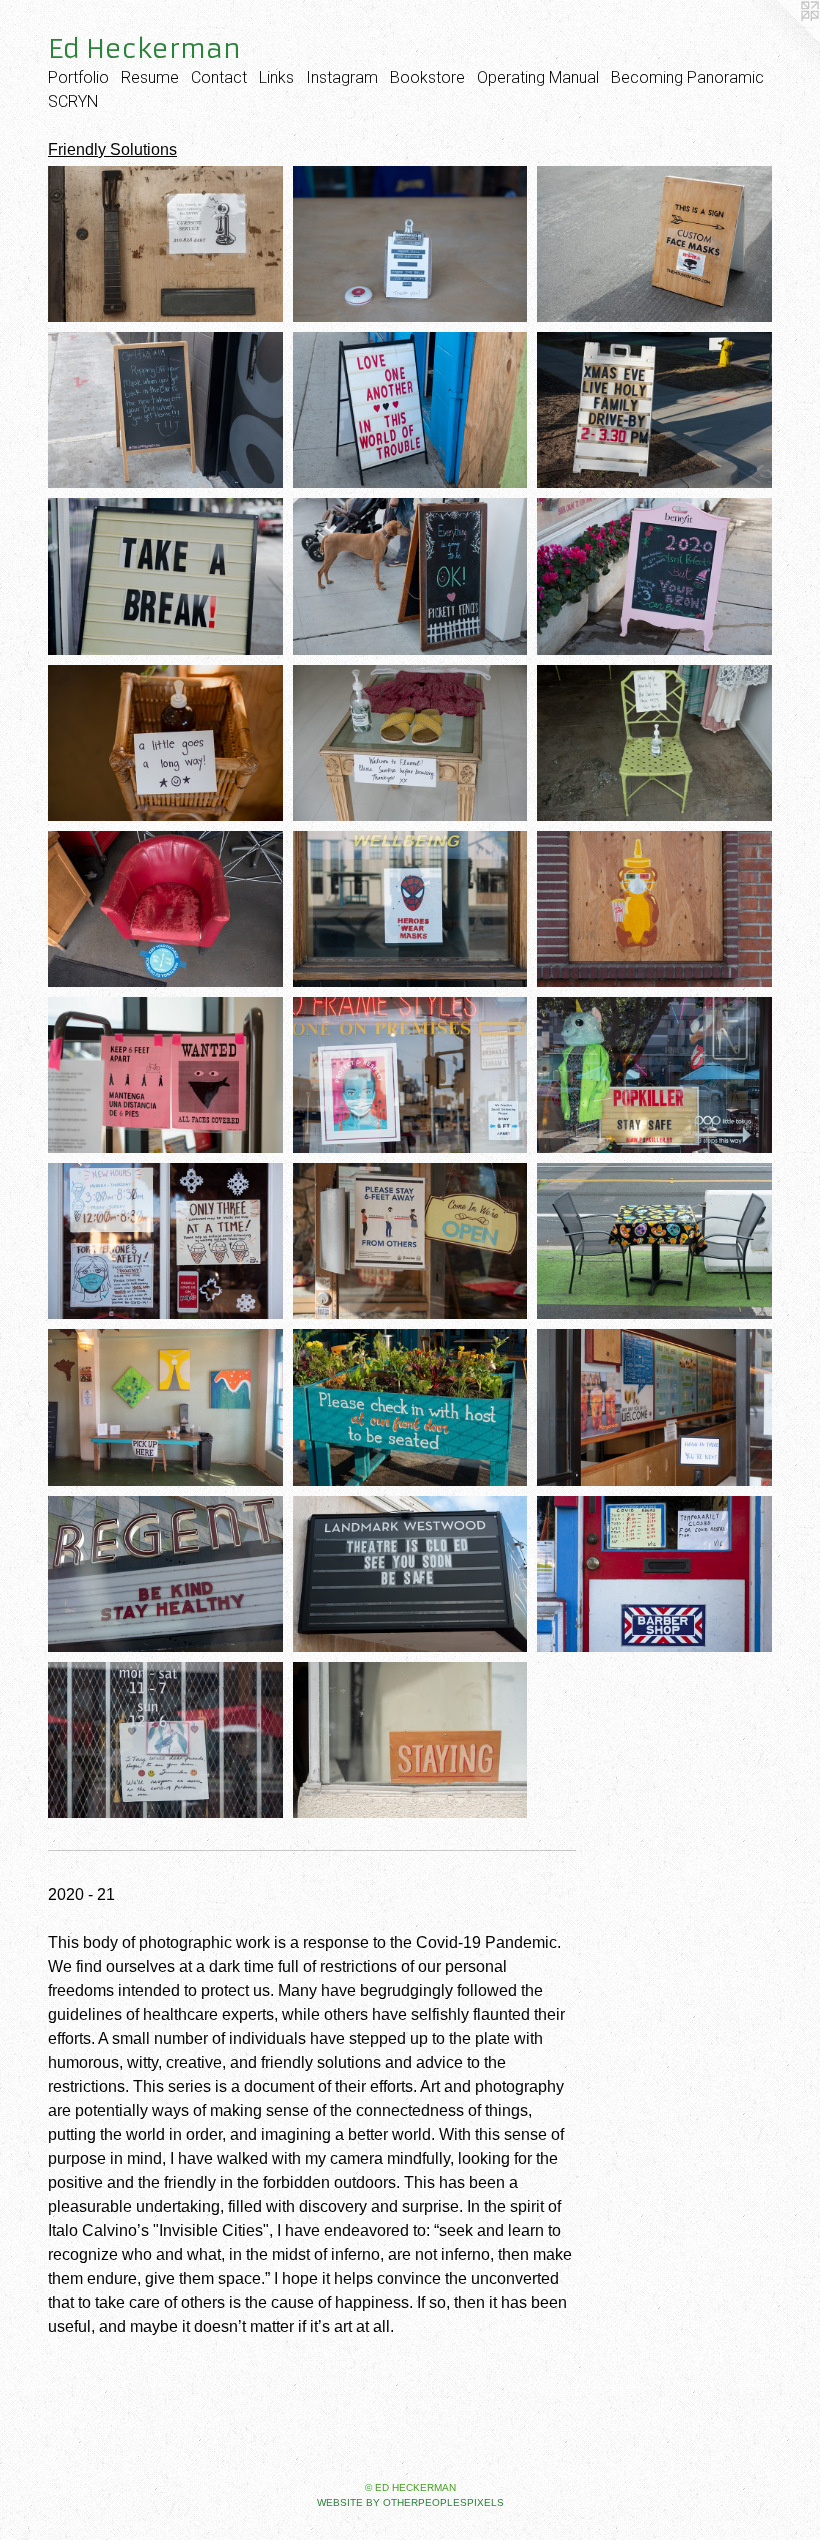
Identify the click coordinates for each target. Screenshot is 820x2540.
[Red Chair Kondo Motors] (165, 909)
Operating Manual (538, 77)
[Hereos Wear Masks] (410, 909)
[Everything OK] (410, 576)
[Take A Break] (165, 576)
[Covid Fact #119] (165, 410)
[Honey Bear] (654, 909)
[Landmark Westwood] (410, 1574)
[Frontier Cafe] (165, 1407)
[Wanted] (165, 1075)
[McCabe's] (165, 244)
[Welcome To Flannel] (410, 743)
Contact (219, 77)
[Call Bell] (410, 244)
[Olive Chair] (654, 743)
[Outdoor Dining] (654, 1241)
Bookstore (427, 77)
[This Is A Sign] (654, 244)
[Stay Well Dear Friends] (165, 1740)
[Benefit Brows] (654, 576)
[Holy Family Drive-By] (654, 410)
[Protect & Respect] (410, 1075)
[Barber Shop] (654, 1574)
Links (276, 77)
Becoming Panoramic (687, 77)
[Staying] (410, 1740)
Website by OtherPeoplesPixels (410, 2502)
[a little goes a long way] (165, 743)
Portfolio (78, 77)
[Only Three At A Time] (165, 1241)
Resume (150, 77)
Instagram (342, 77)
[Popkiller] (654, 1075)
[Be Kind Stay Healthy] (165, 1574)
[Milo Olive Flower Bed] (410, 1407)
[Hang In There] (654, 1407)
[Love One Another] (410, 410)
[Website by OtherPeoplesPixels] (780, 40)
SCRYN (73, 101)
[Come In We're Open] (410, 1241)
